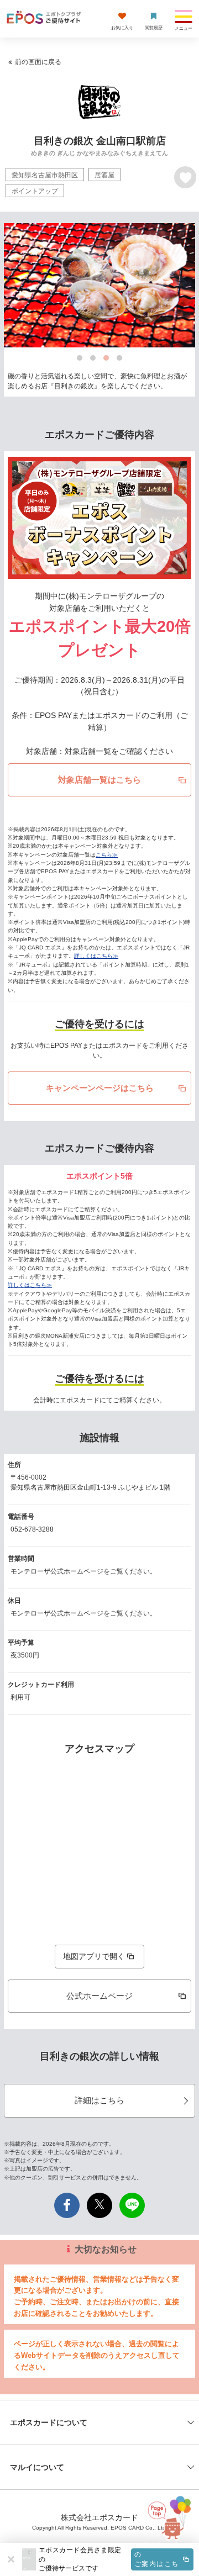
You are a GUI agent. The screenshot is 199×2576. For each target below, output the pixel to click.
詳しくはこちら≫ (96, 956)
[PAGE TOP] (172, 2522)
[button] (116, 2559)
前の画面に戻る (38, 62)
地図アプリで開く (94, 1956)
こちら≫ (107, 855)
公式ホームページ (99, 1996)
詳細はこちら (99, 2100)
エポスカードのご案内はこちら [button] (156, 2559)
